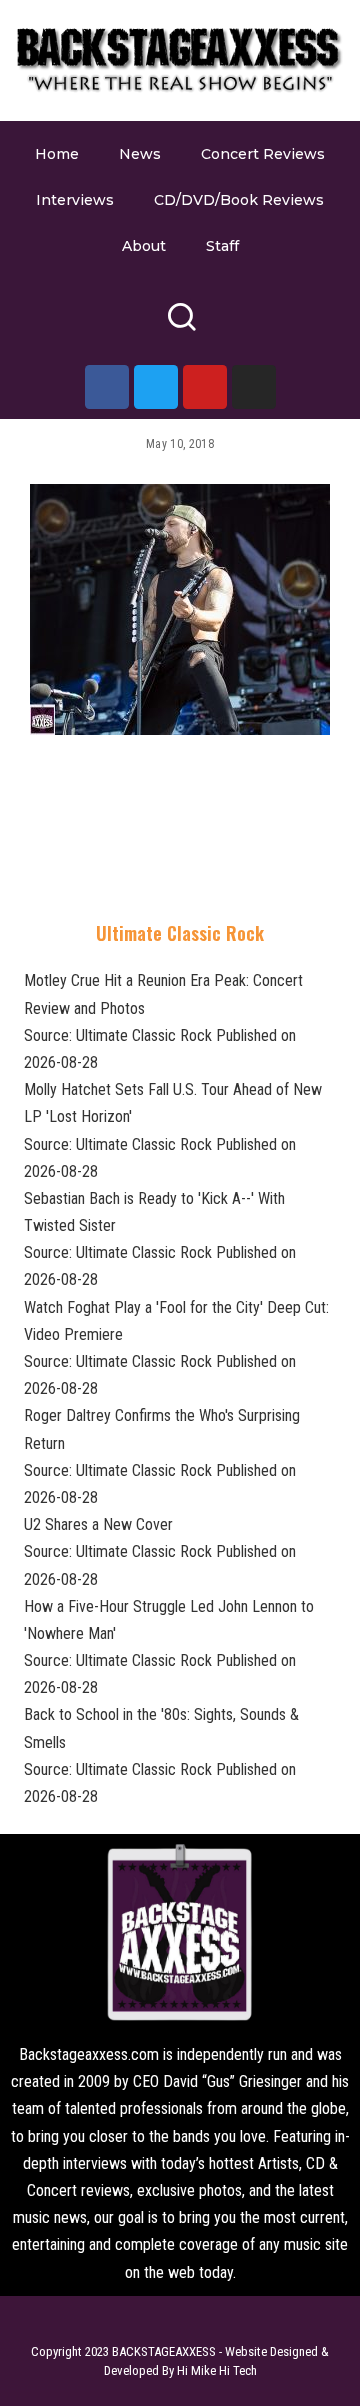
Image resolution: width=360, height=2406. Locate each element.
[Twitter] (156, 387)
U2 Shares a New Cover (98, 1524)
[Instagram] (254, 387)
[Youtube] (205, 387)
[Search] (181, 325)
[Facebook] (107, 387)
